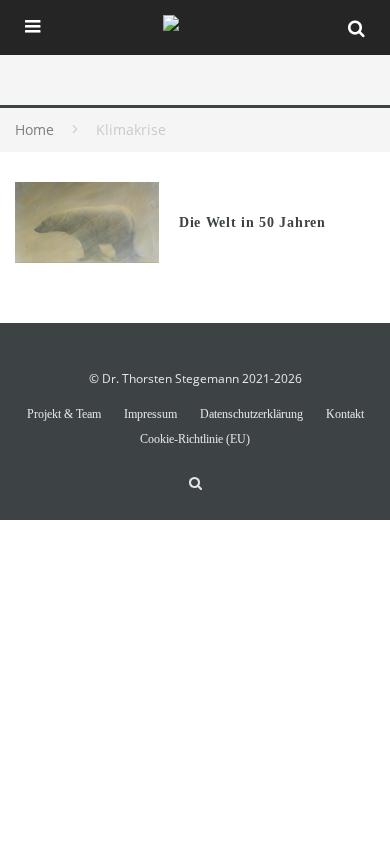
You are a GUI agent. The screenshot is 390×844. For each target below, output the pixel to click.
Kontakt (345, 414)
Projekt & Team (64, 414)
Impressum (150, 414)
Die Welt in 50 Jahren (252, 222)
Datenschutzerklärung (251, 414)
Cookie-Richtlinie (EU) (195, 439)
